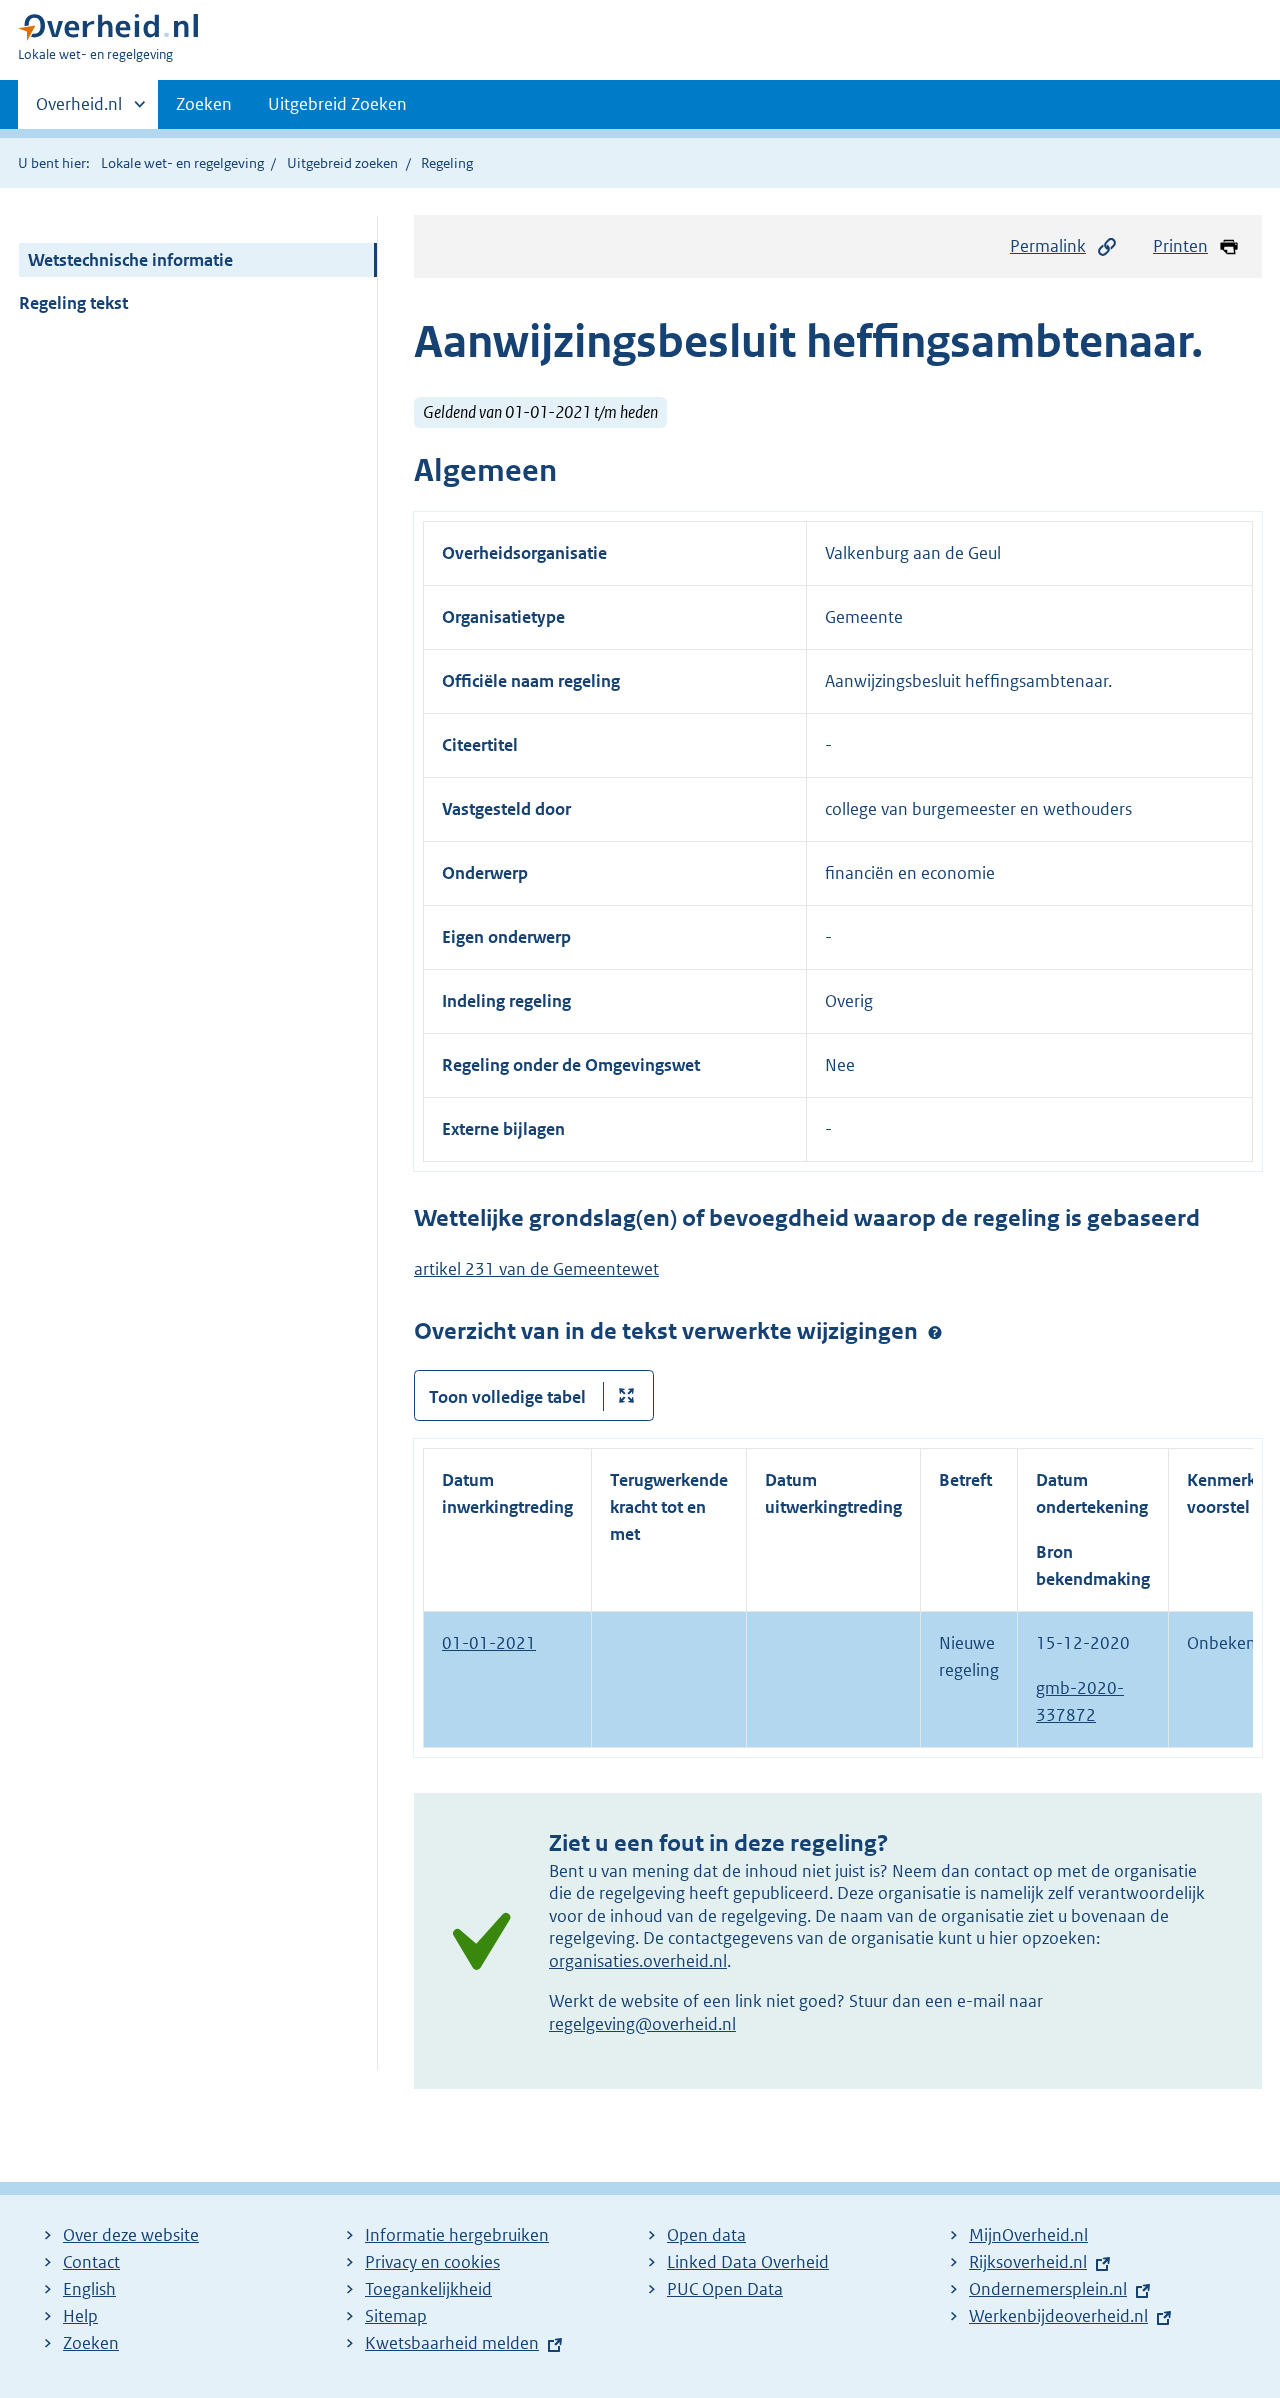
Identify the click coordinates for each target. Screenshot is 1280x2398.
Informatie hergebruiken (457, 2235)
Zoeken (204, 104)
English (89, 2289)
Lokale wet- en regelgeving (182, 163)
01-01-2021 (489, 1643)
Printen (1180, 246)
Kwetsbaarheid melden (452, 2343)
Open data (706, 2235)
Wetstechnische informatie (130, 260)
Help (80, 2316)
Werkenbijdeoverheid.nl (1058, 2316)
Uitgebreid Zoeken (337, 104)
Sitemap (396, 2316)
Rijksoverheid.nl (1028, 2262)
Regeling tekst (73, 303)
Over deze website (131, 2235)
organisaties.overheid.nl (638, 1961)
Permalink (1048, 246)
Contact (91, 2262)
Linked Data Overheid (748, 2262)
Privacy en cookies (432, 2262)
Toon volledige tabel (507, 1397)
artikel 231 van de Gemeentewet (536, 1269)
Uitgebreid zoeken (342, 163)
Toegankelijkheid (428, 2289)
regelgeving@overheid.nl (642, 2024)
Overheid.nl (79, 111)
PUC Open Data (725, 2289)
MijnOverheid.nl (1028, 2235)
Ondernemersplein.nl (1048, 2289)
